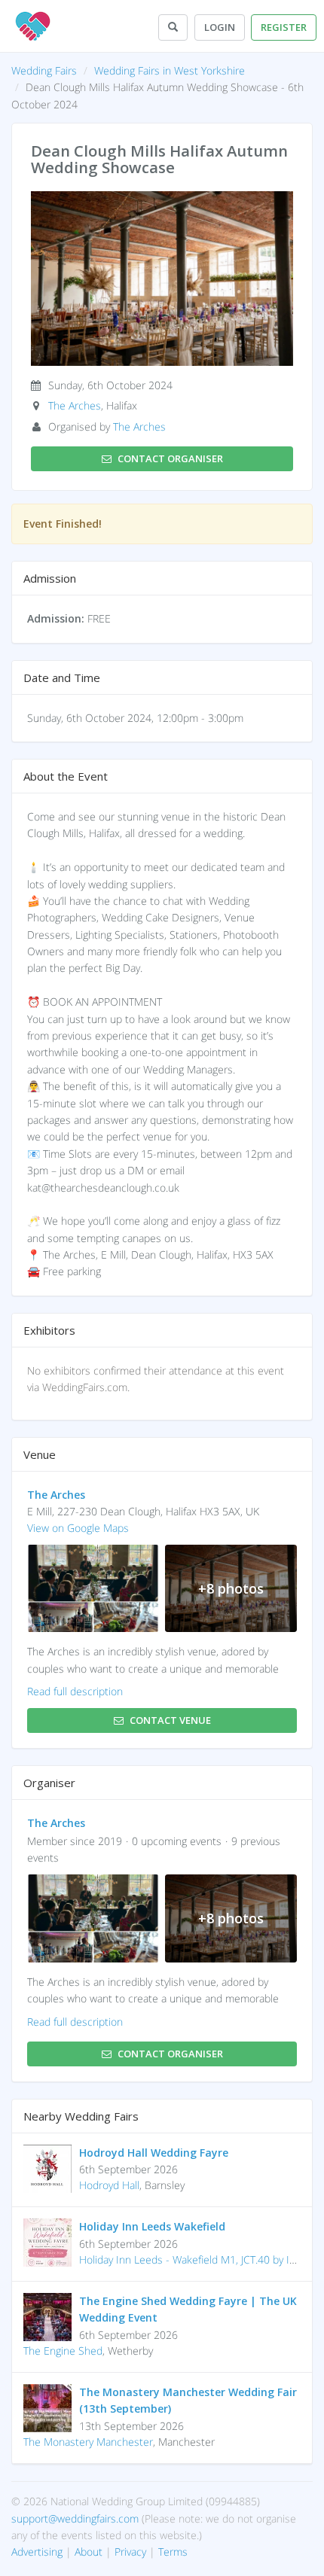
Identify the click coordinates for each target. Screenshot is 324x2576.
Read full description (75, 1691)
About (89, 2552)
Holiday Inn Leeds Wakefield (152, 2226)
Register (284, 27)
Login (220, 27)
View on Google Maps (78, 1528)
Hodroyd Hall (109, 2185)
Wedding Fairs (44, 70)
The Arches (75, 405)
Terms (173, 2552)
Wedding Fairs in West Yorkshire (170, 70)
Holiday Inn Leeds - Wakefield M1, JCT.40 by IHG (192, 2259)
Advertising (37, 2552)
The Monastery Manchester (88, 2442)
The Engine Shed (63, 2351)
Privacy (130, 2552)
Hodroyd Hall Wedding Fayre (154, 2153)
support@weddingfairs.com (75, 2518)
